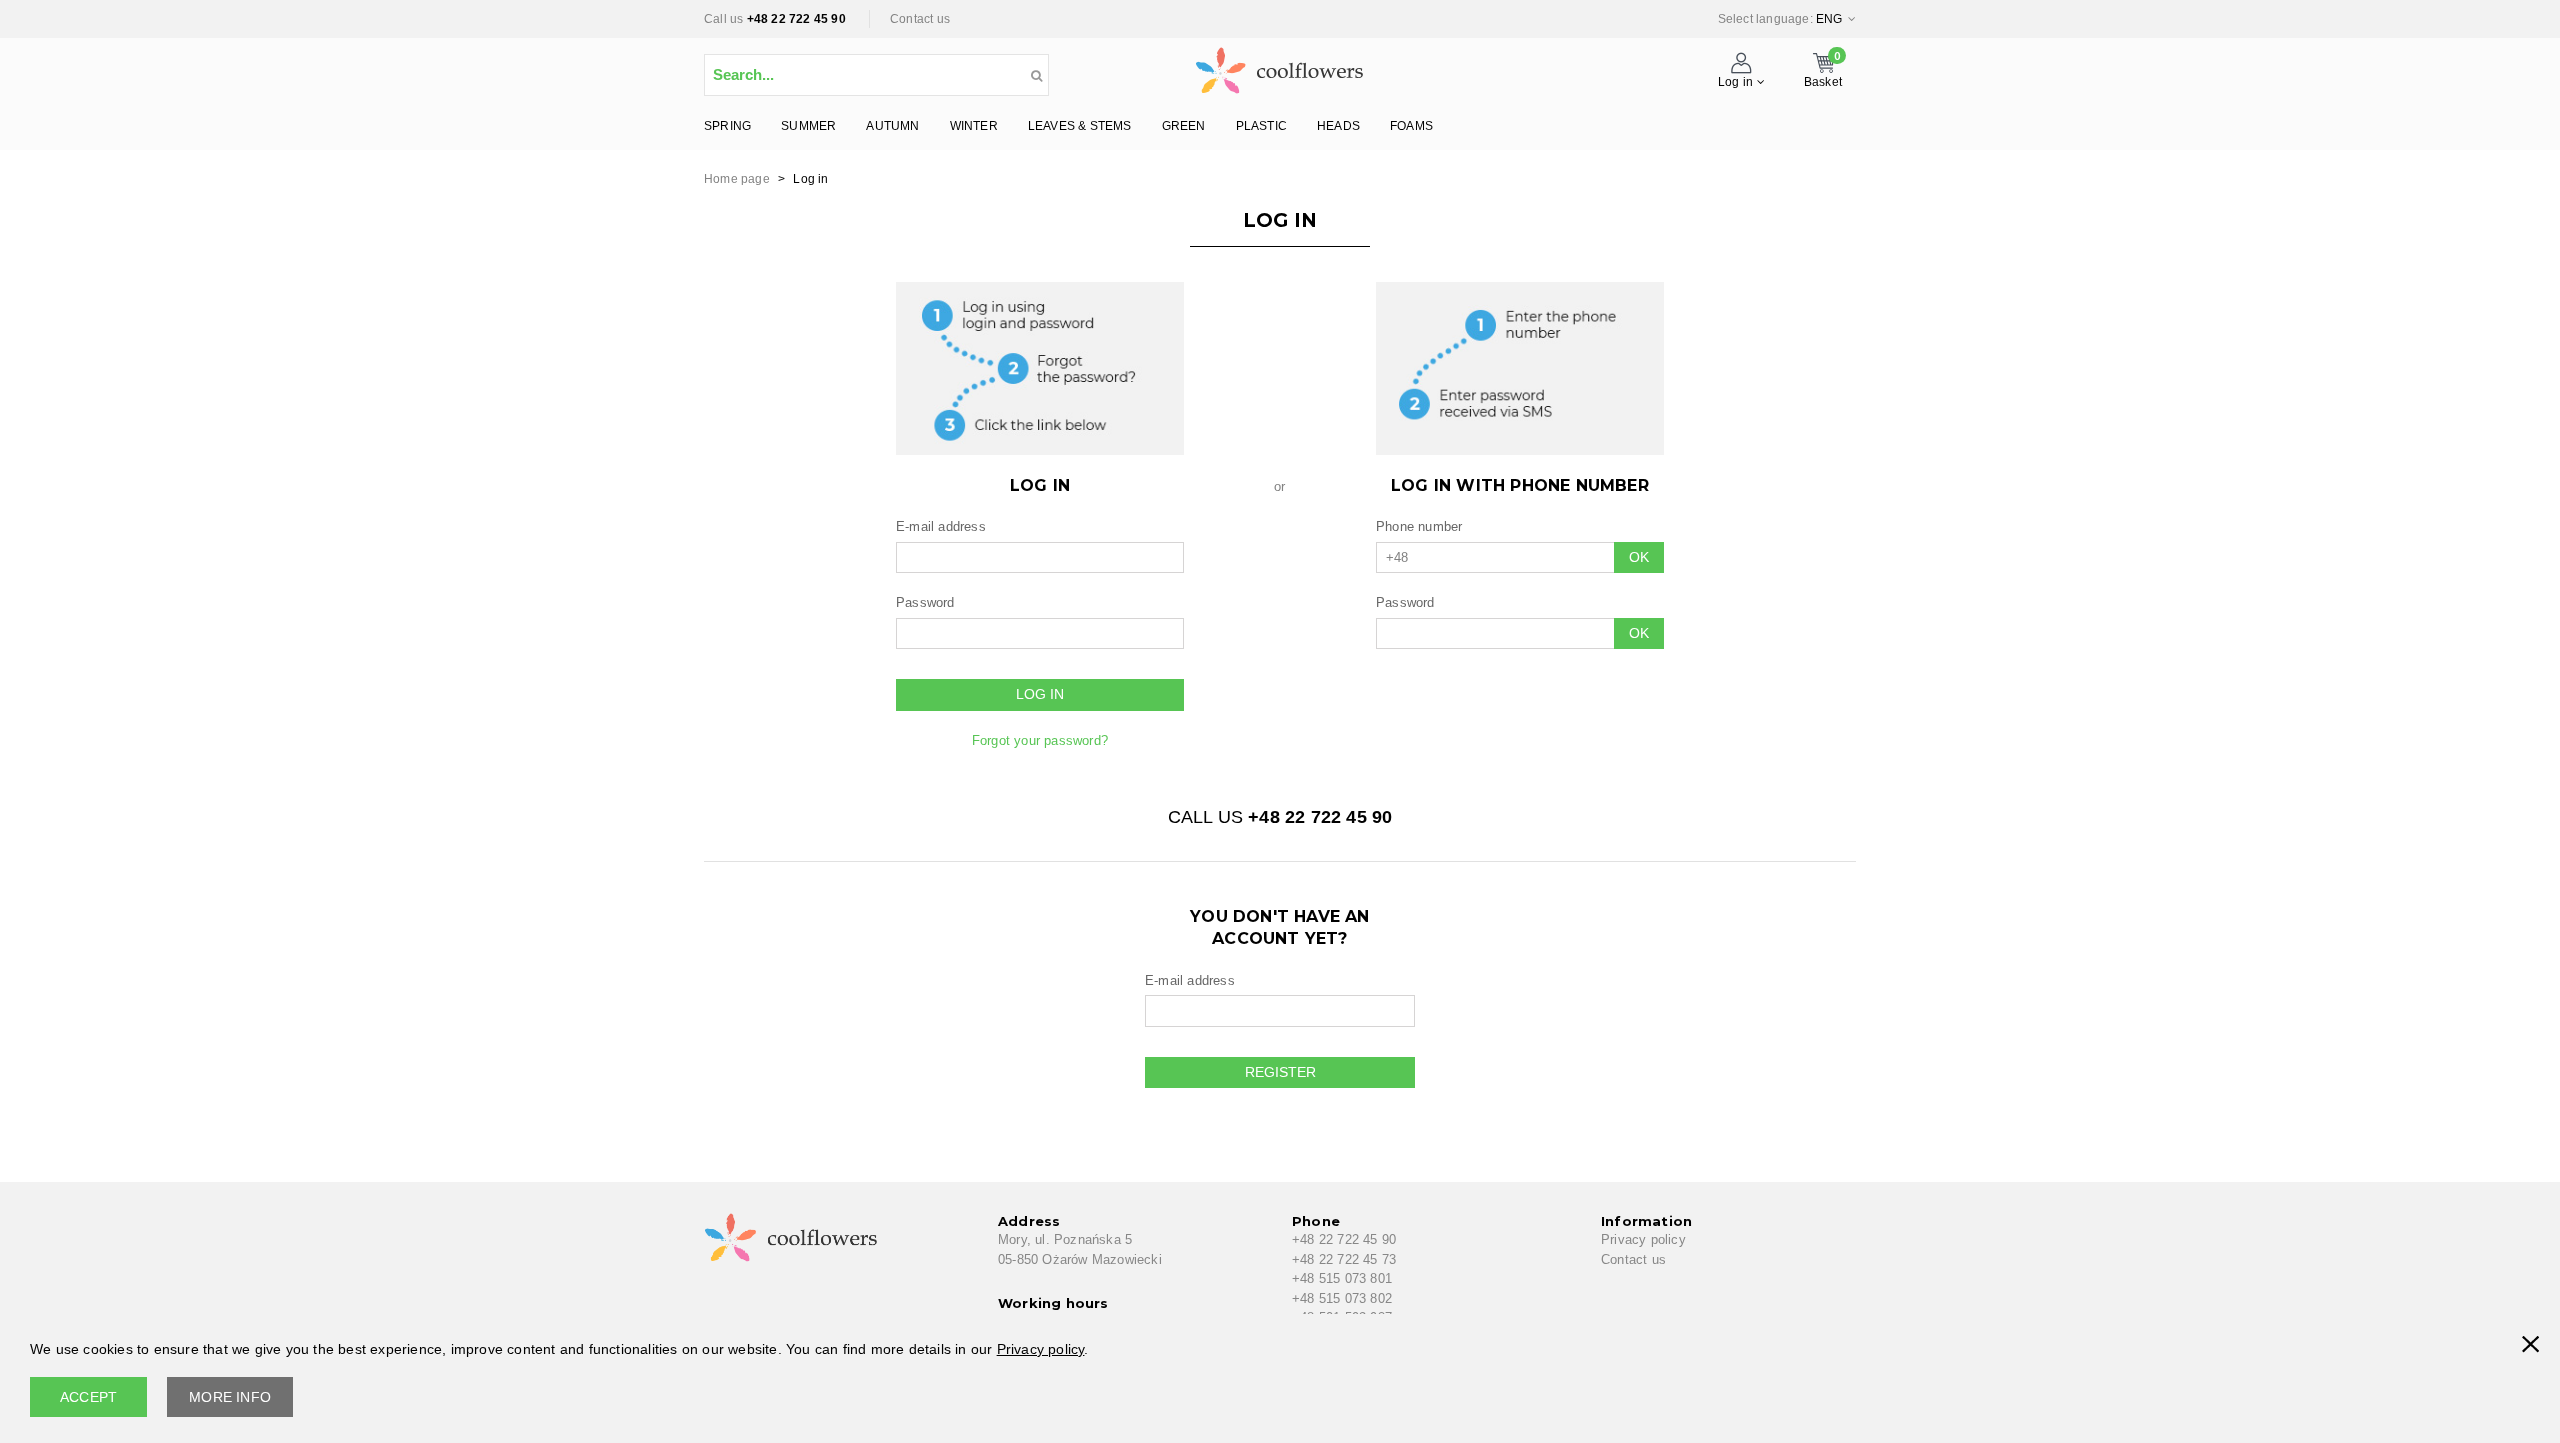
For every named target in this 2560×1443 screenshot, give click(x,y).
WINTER (974, 126)
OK (1639, 557)
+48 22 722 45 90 (796, 19)
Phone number (1419, 526)
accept (88, 1397)
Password (925, 602)
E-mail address (941, 526)
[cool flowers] (1280, 66)
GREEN (1184, 126)
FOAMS (1411, 126)
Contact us (920, 19)
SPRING (727, 126)
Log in (1040, 694)
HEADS (1338, 126)
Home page (737, 179)
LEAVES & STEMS (1080, 126)
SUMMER (808, 126)
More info (230, 1397)
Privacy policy (1643, 1239)
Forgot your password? (1040, 740)
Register (1280, 1072)
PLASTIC (1261, 126)
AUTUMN (892, 126)
